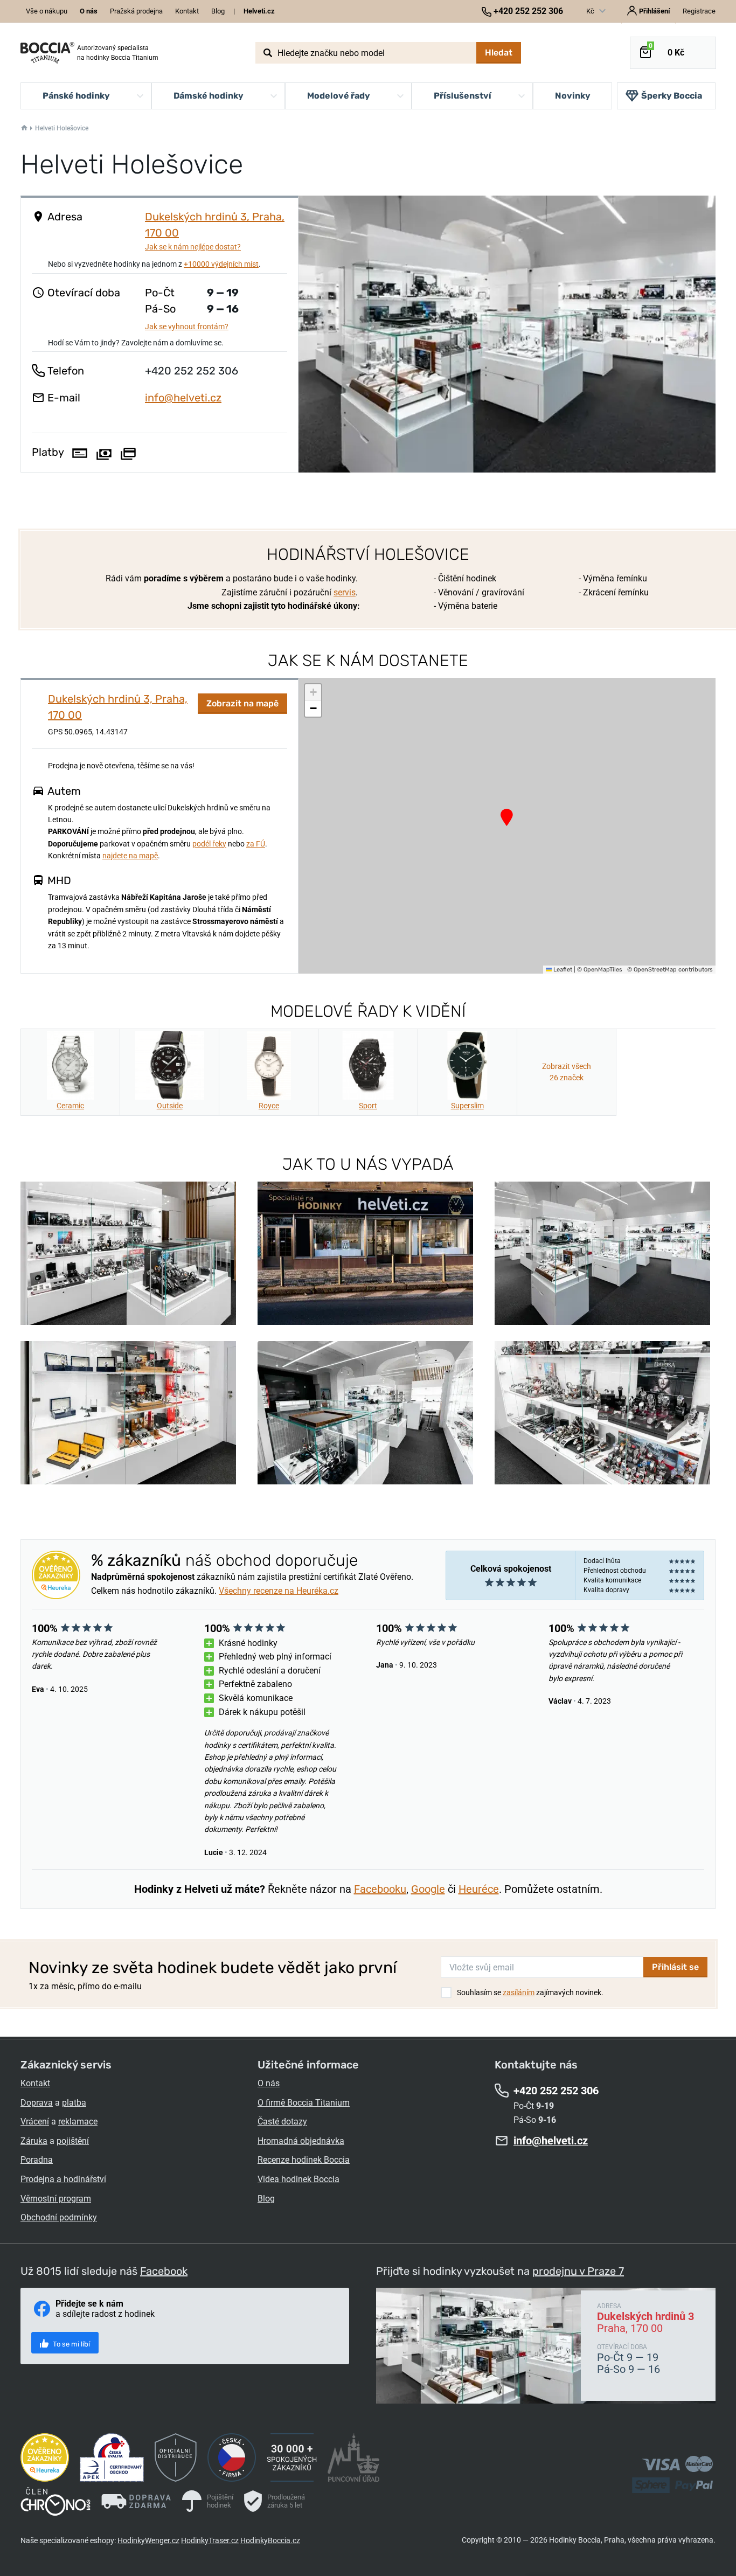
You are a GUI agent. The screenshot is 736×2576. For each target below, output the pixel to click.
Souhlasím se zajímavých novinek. (530, 1992)
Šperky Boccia (672, 96)
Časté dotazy (282, 2122)
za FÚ (256, 844)
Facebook (164, 2271)
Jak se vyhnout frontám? (187, 327)
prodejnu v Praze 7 (578, 2271)
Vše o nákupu (47, 11)
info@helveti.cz (183, 398)
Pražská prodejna (136, 11)
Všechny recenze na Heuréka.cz (279, 1591)
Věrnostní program (56, 2199)
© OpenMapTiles (600, 970)
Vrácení (35, 2122)
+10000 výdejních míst (221, 264)
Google (428, 1889)
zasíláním (519, 1992)
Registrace (699, 11)
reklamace (78, 2122)
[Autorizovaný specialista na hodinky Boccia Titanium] (47, 53)
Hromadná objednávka (301, 2141)
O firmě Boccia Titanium (304, 2103)
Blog (218, 11)
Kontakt (187, 11)
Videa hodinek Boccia (298, 2179)
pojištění (73, 2141)
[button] (507, 817)
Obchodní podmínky (59, 2217)
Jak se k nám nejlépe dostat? (193, 247)
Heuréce (479, 1889)
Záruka (34, 2141)
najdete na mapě (130, 856)
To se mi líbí (71, 2344)
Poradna (37, 2160)
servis (345, 592)
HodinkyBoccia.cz (270, 2540)
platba (74, 2103)
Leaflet (562, 970)
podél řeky (209, 844)
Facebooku (380, 1889)
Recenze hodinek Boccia (304, 2160)
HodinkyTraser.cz (210, 2540)
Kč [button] (591, 11)
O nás (269, 2083)
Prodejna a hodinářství (63, 2179)
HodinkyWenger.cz (148, 2540)
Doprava (37, 2103)
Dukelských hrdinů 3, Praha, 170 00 (118, 707)
